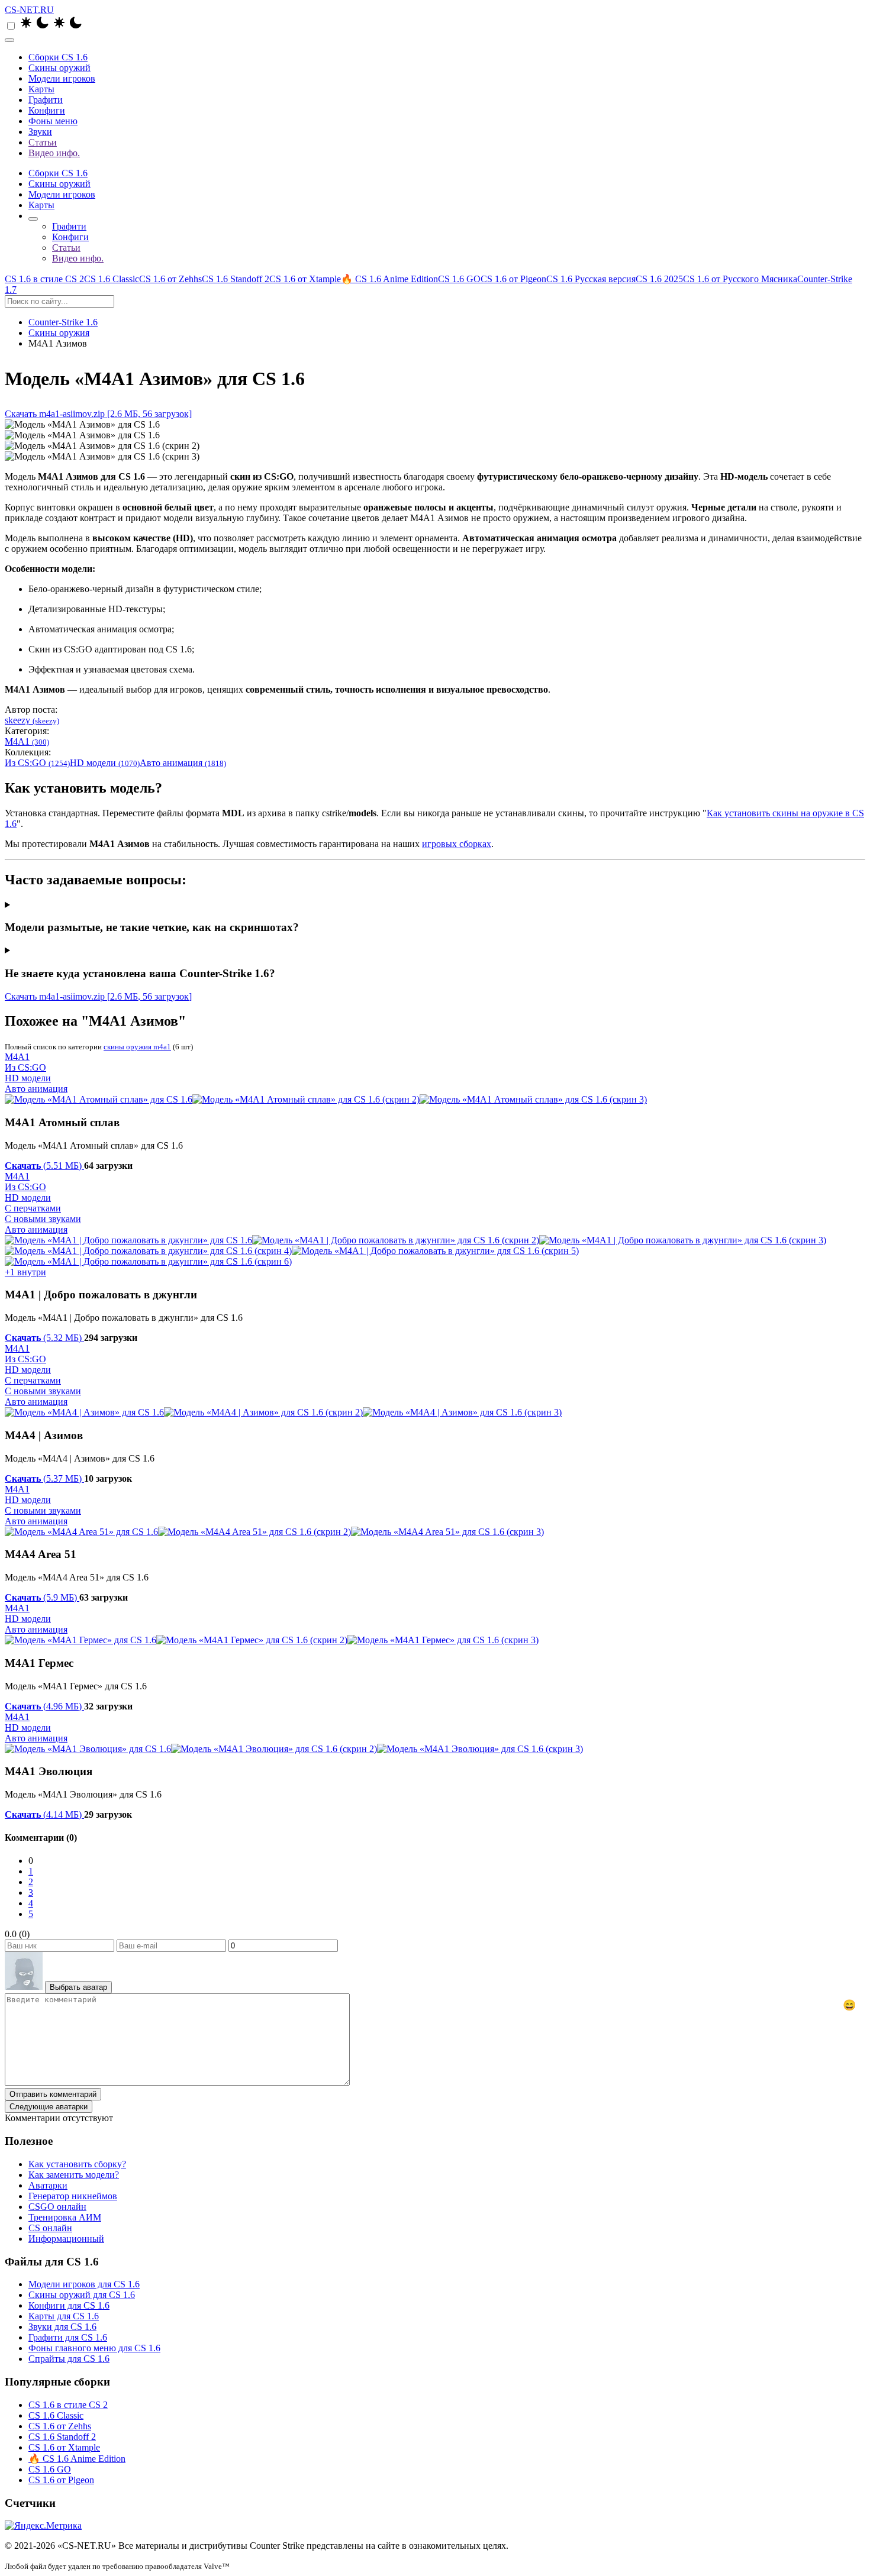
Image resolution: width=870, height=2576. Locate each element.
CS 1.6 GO (459, 279)
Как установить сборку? (77, 2164)
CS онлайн (50, 2228)
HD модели (105, 763)
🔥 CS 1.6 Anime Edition (389, 279)
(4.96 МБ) (44, 1706)
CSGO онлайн (57, 2207)
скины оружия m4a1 (137, 1047)
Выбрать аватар (78, 1987)
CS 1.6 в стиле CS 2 (44, 279)
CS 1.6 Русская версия (591, 279)
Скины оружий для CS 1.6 (82, 2295)
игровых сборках (457, 844)
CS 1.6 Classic (112, 279)
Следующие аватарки (49, 2107)
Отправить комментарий (53, 2094)
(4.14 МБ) (44, 1814)
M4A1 (27, 741)
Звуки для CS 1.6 (62, 2327)
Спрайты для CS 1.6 (69, 2359)
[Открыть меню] (9, 40)
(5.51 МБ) (44, 1166)
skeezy (32, 720)
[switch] (11, 26)
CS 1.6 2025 (659, 279)
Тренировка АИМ (65, 2217)
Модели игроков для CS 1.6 (84, 2284)
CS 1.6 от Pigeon (513, 279)
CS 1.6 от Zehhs (170, 279)
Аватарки (48, 2185)
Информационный (66, 2239)
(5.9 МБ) (42, 1597)
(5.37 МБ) (44, 1478)
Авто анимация (183, 763)
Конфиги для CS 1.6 (69, 2305)
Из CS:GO (37, 763)
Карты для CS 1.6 (64, 2316)
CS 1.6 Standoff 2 (236, 279)
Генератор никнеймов (73, 2196)
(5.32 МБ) (44, 1338)
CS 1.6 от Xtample (305, 279)
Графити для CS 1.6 (68, 2337)
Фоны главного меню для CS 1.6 (94, 2348)
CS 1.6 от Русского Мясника (740, 279)
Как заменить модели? (74, 2175)
